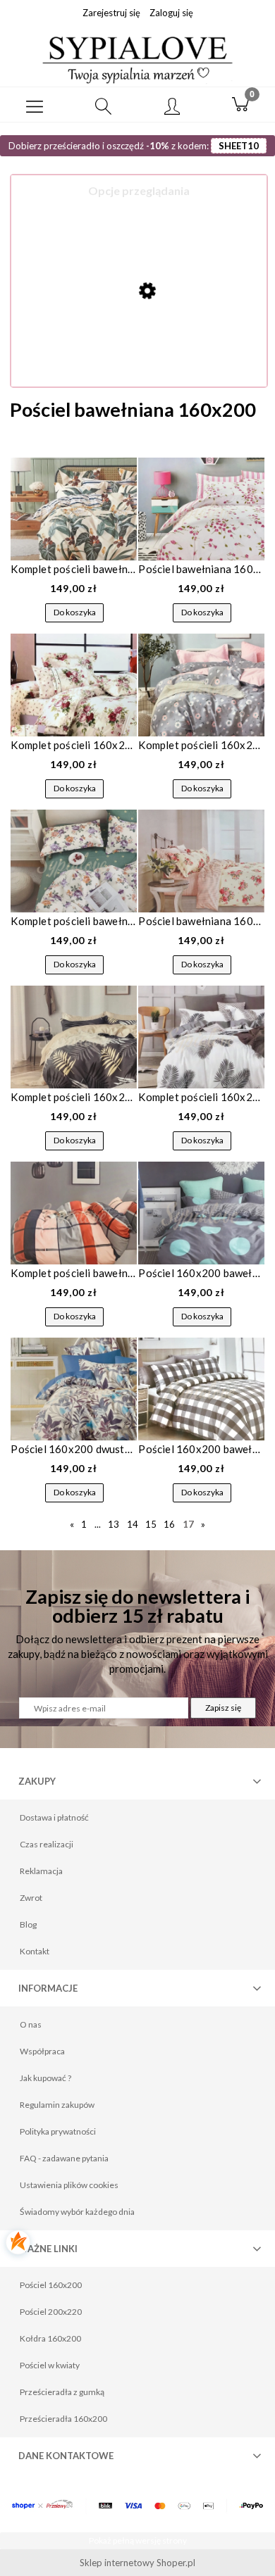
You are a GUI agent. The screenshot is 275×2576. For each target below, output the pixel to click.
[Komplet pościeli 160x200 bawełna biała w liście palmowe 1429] (201, 1037)
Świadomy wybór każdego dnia (77, 2212)
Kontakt (35, 1951)
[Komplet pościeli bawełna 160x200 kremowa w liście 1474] (73, 509)
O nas (31, 2024)
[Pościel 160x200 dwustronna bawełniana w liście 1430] (73, 1389)
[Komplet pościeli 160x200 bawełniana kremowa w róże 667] (73, 685)
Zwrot (31, 1898)
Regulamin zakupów (57, 2105)
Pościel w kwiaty (50, 2365)
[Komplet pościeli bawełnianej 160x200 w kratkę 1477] (73, 1213)
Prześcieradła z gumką (62, 2392)
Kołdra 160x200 (50, 2338)
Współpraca (42, 2051)
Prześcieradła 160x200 (63, 2419)
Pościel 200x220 (51, 2312)
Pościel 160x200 (51, 2285)
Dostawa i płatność (54, 1817)
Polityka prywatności (58, 2131)
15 (151, 1524)
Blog (28, 1924)
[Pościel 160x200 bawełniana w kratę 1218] (201, 1389)
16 (169, 1524)
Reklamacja (41, 1871)
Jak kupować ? (45, 2078)
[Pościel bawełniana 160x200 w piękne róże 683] (201, 861)
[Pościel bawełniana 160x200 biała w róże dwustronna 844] (201, 509)
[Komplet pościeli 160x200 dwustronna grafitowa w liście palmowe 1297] (73, 1037)
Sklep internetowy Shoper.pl (137, 2563)
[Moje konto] (172, 107)
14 (133, 1524)
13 (114, 1524)
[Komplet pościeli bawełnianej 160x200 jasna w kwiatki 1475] (73, 861)
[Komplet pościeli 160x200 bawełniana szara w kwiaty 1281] (201, 685)
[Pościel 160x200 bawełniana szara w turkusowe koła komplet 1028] (201, 1213)
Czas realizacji (47, 1844)
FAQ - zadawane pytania (64, 2158)
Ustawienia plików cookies (69, 2185)
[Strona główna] (137, 58)
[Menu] (35, 105)
